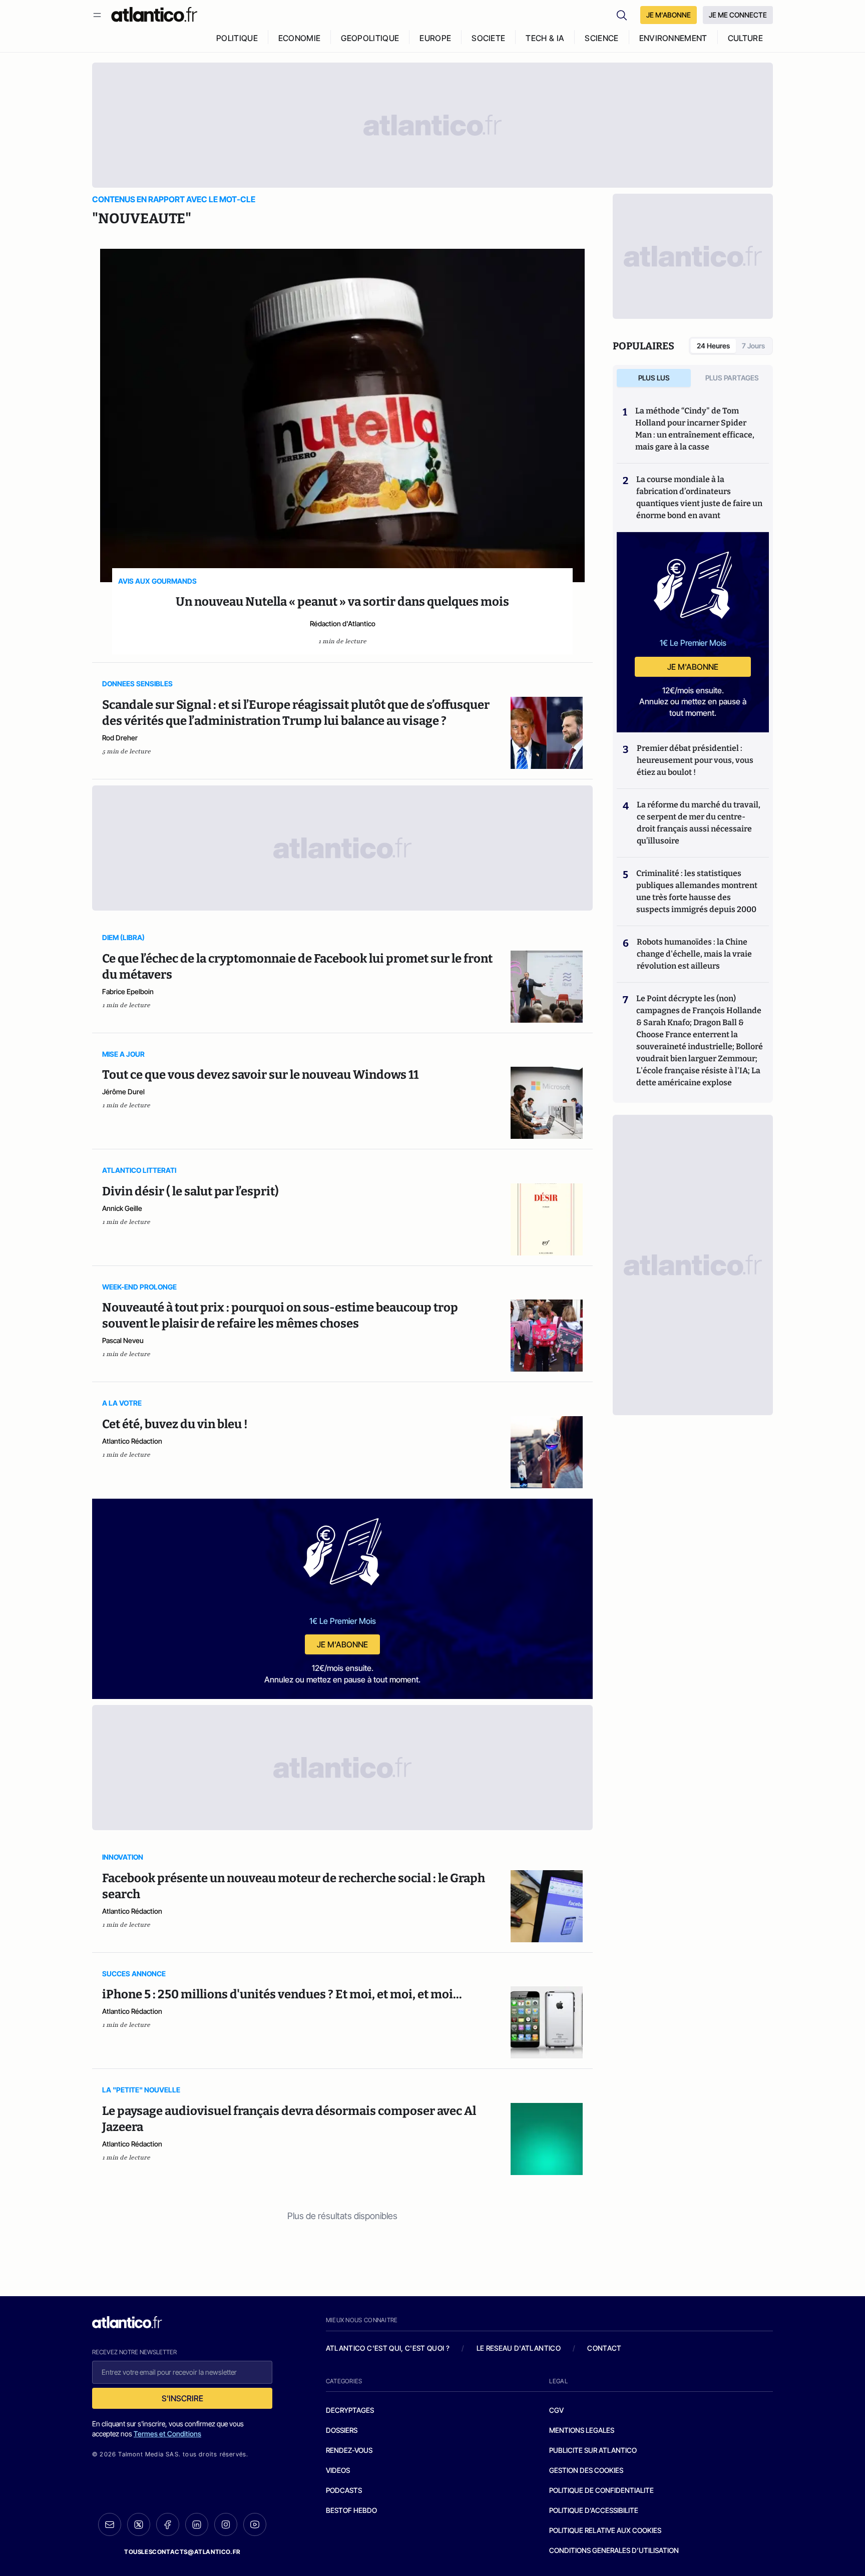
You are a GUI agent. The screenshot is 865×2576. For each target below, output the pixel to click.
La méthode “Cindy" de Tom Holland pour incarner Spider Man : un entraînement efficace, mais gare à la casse (695, 429)
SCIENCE (601, 38)
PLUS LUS (654, 378)
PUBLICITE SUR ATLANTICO (593, 2450)
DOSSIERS (342, 2430)
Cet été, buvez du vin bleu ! (175, 1424)
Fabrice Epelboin (128, 991)
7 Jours (753, 346)
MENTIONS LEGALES (582, 2430)
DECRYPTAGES (350, 2410)
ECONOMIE (300, 38)
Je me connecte (738, 15)
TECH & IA (545, 38)
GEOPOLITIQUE (370, 38)
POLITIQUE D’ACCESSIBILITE (594, 2510)
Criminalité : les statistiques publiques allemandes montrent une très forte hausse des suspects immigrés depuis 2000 (697, 891)
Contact (604, 2348)
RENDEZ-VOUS (349, 2450)
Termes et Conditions (167, 2434)
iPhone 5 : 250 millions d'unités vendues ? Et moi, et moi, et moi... (282, 1994)
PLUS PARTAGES (732, 378)
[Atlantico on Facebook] (168, 2525)
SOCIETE (488, 38)
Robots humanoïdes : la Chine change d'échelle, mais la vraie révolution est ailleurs (694, 954)
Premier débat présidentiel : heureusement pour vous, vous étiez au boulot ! (695, 760)
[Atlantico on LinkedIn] (197, 2525)
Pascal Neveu (123, 1340)
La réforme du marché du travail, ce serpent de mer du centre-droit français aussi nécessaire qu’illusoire (699, 823)
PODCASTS (344, 2490)
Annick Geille (122, 1208)
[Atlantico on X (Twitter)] (139, 2525)
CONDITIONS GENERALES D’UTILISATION (614, 2550)
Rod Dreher (120, 738)
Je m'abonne (342, 1644)
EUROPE (435, 38)
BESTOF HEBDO (351, 2510)
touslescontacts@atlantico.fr (182, 2552)
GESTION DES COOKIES (586, 2470)
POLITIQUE (237, 38)
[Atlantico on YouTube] (255, 2524)
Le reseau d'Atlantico (519, 2348)
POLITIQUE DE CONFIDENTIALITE (601, 2490)
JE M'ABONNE (669, 15)
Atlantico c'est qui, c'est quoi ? (388, 2348)
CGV (556, 2410)
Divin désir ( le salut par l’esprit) (190, 1191)
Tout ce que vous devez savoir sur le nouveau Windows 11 (260, 1075)
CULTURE (745, 38)
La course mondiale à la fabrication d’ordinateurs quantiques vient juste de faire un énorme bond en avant (699, 497)
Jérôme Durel (123, 1092)
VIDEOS (338, 2470)
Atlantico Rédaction (132, 1441)
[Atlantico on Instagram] (226, 2524)
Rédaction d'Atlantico (343, 623)
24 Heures (713, 346)
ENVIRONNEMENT (673, 38)
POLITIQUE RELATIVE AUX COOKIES (605, 2530)
